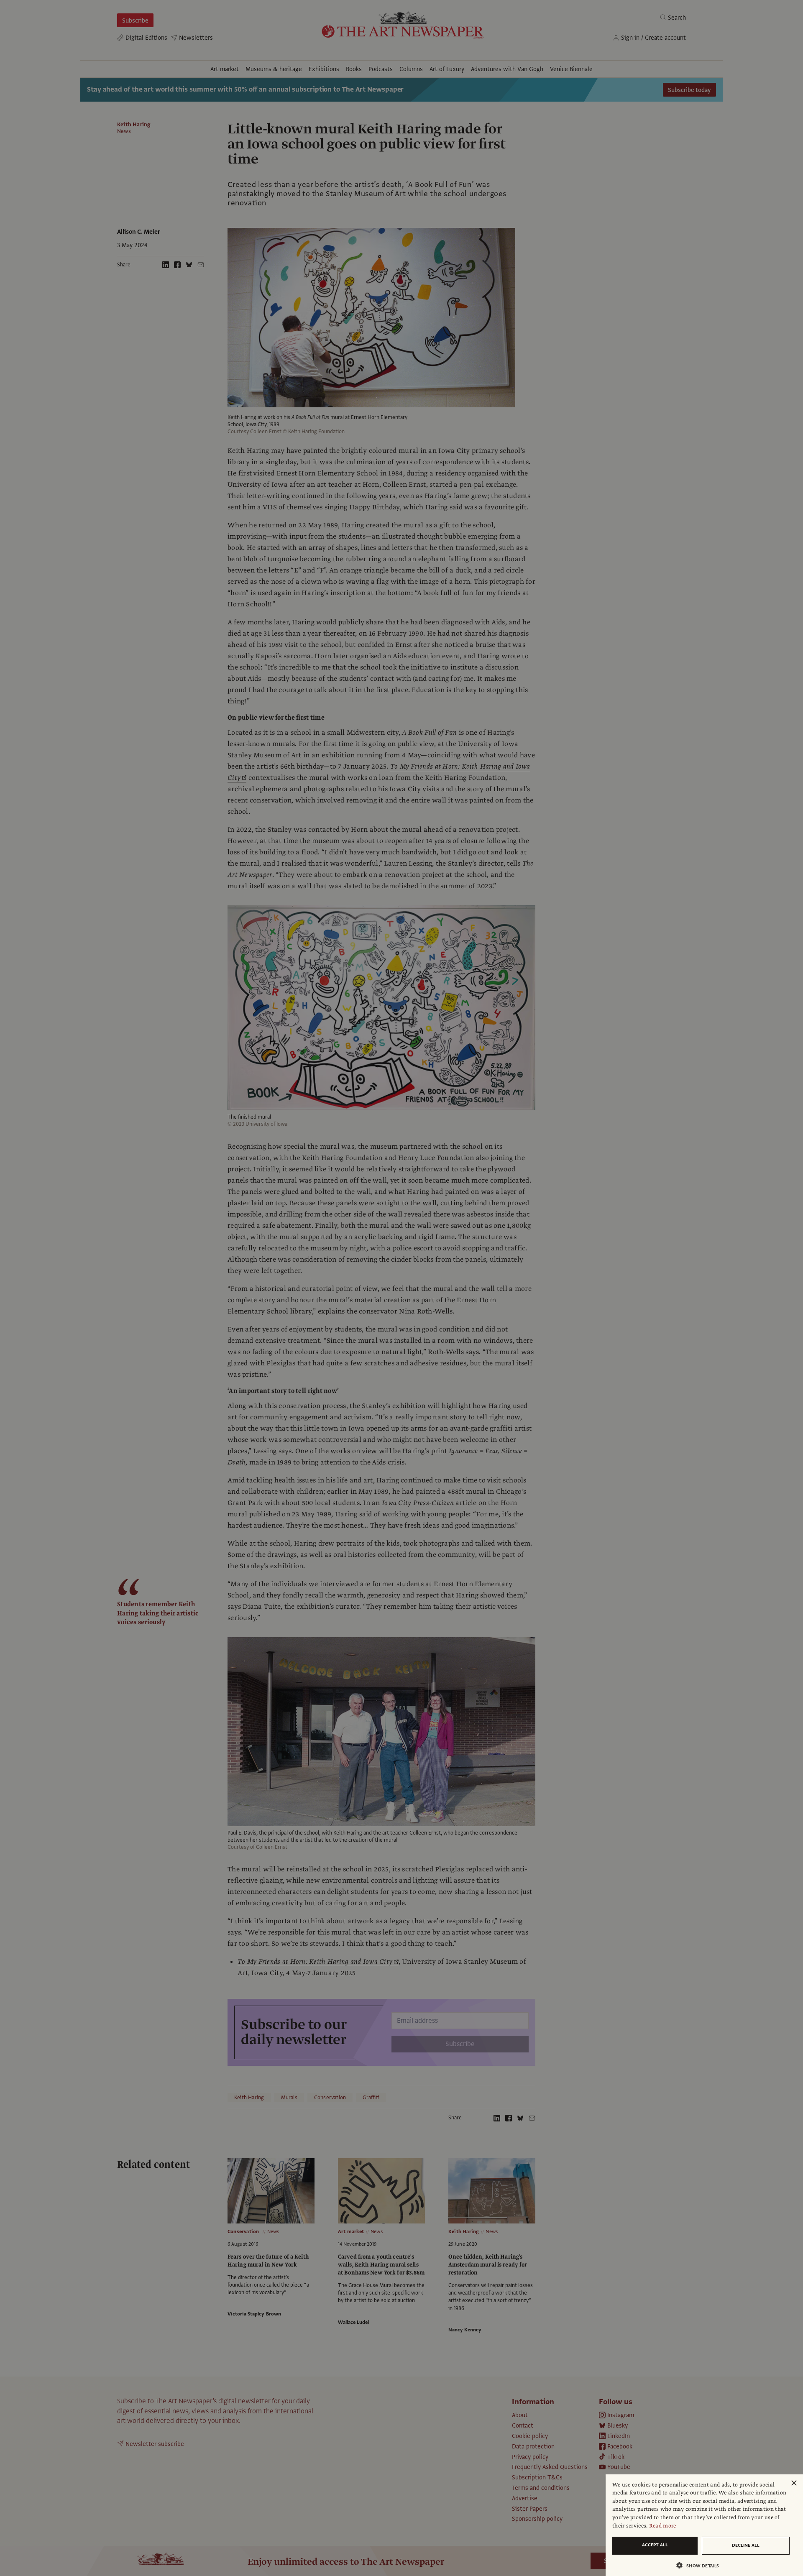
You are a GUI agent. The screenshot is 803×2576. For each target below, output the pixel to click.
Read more (663, 2526)
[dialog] (704, 2525)
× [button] (794, 2483)
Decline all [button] (746, 2545)
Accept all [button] (655, 2545)
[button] (701, 2565)
